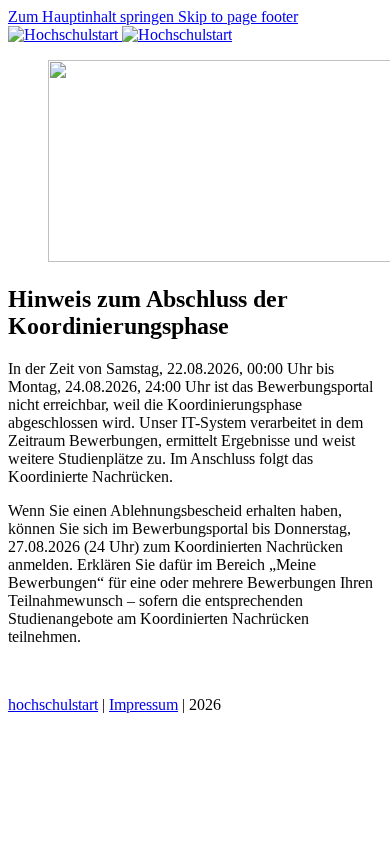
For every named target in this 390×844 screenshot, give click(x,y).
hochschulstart (53, 704)
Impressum (143, 704)
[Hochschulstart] (120, 34)
